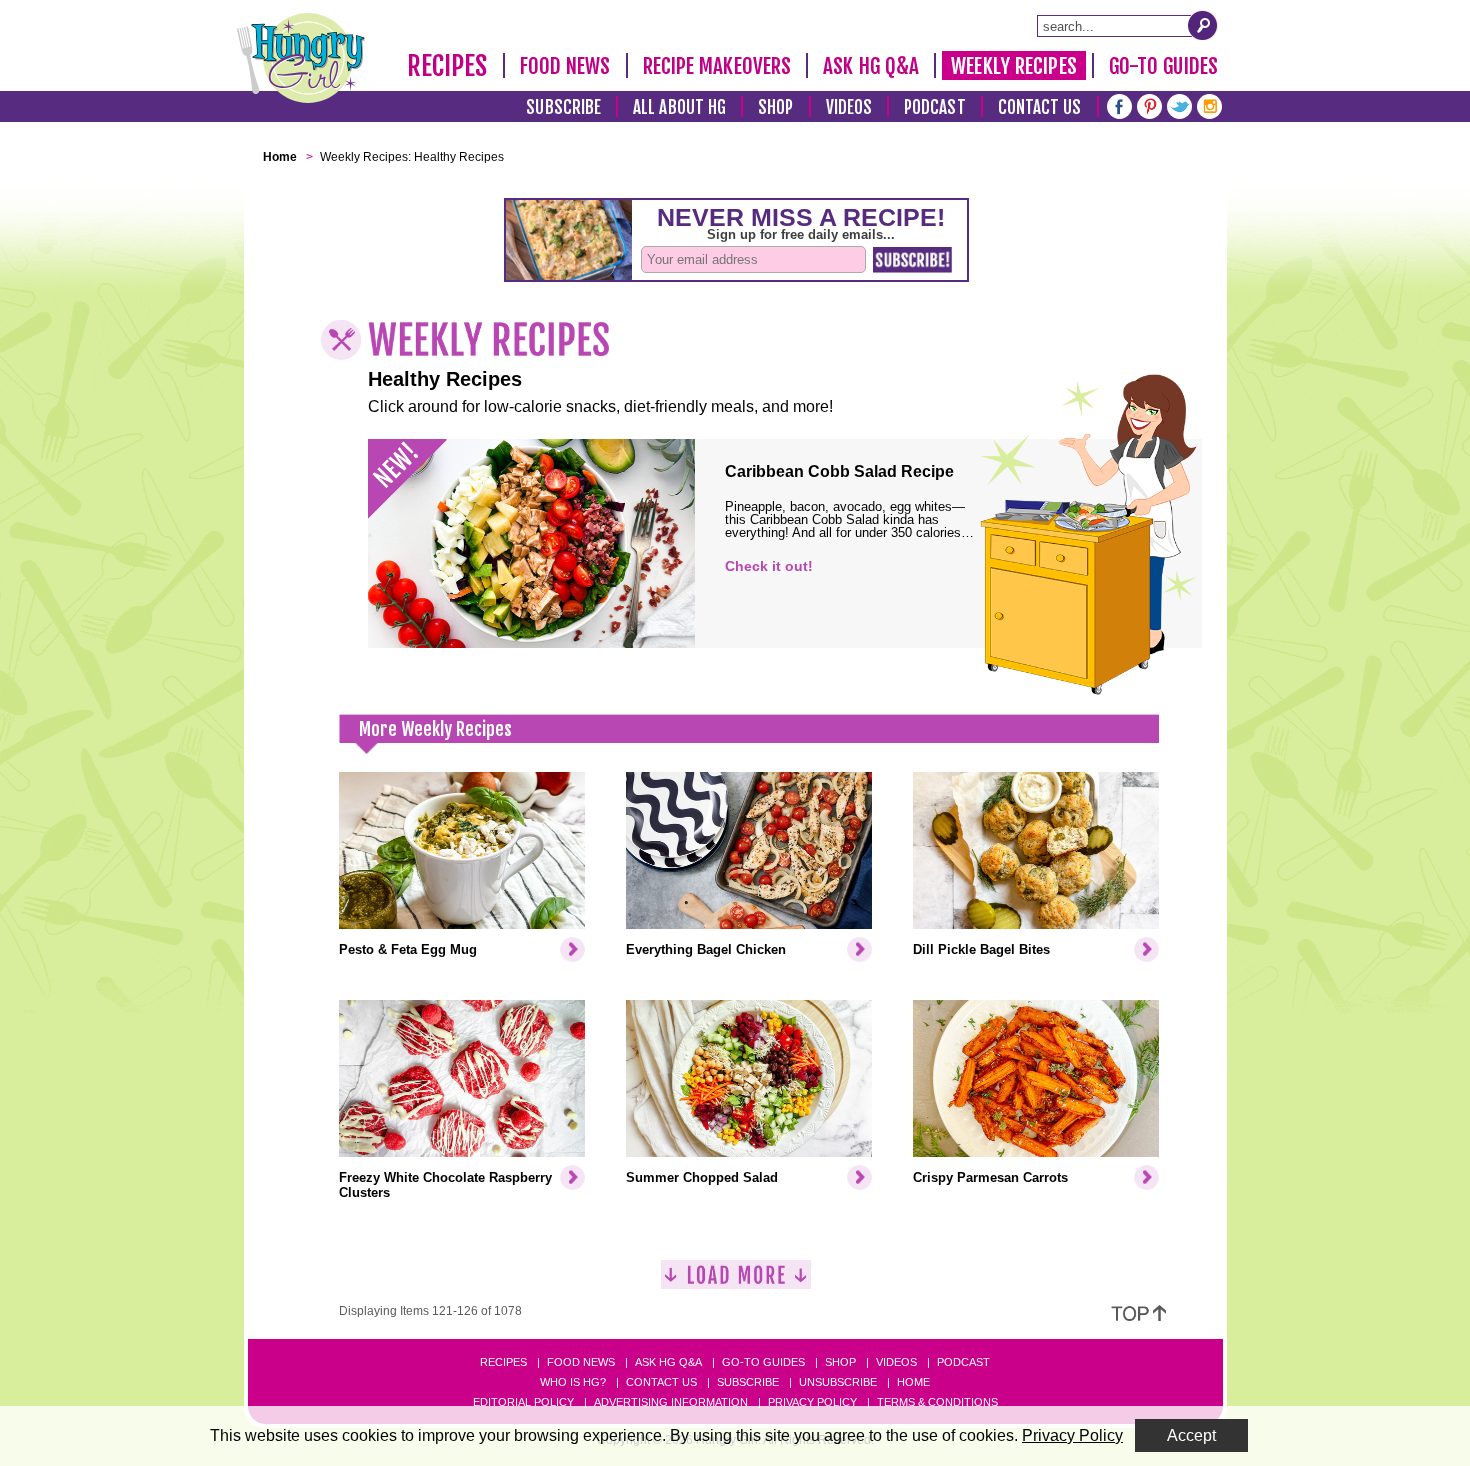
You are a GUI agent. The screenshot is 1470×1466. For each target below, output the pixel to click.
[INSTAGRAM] (1209, 104)
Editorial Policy (523, 1402)
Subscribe (563, 107)
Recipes (447, 66)
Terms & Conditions (937, 1402)
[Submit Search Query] (1203, 25)
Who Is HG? (573, 1382)
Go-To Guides (1163, 66)
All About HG (679, 107)
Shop (775, 107)
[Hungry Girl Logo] (301, 58)
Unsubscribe (838, 1382)
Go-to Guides (763, 1362)
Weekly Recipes (1013, 66)
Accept (1191, 1435)
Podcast (935, 107)
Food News (565, 66)
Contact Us (1040, 107)
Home (913, 1382)
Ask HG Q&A (871, 66)
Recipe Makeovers (717, 66)
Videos (849, 107)
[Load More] (736, 1282)
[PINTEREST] (1149, 104)
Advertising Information (671, 1402)
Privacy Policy (812, 1402)
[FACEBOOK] (1119, 104)
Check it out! (769, 566)
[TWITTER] (1179, 104)
